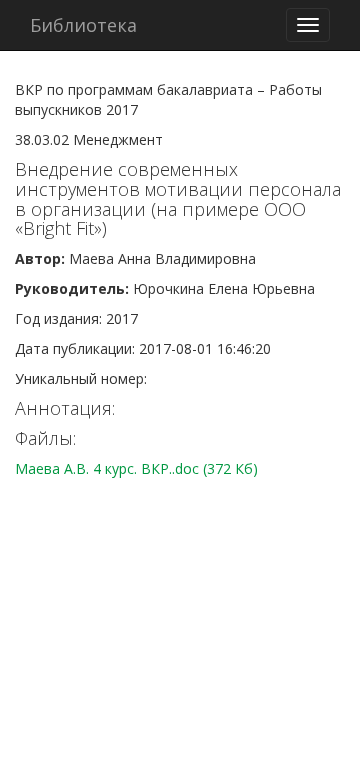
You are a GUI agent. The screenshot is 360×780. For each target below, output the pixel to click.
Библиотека (83, 25)
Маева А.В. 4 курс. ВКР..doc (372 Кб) (136, 468)
